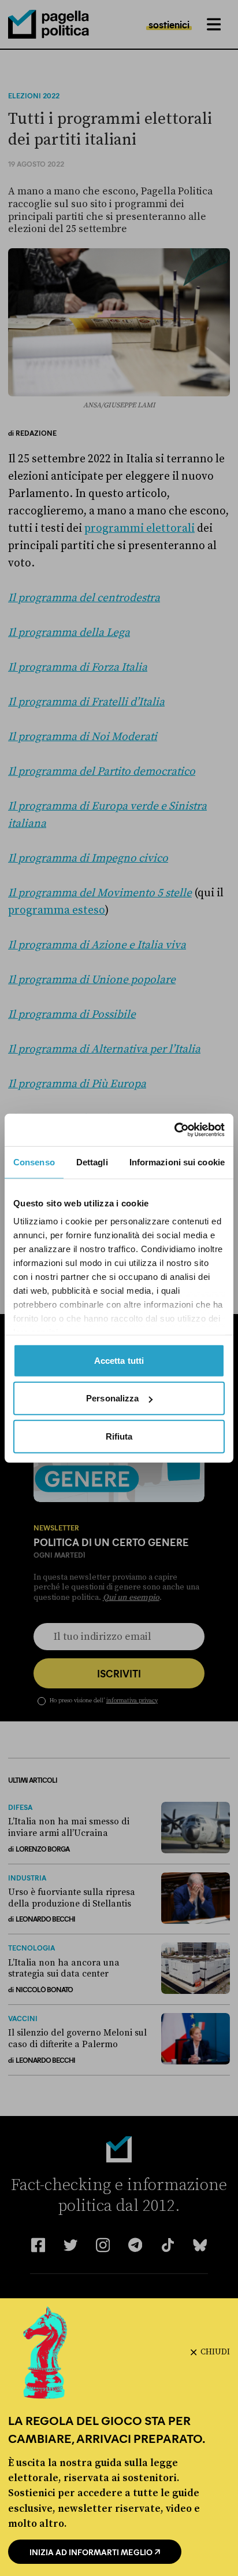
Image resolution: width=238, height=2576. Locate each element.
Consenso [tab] (34, 1162)
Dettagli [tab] (92, 1162)
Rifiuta (119, 1436)
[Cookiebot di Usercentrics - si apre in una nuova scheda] (174, 1130)
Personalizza (112, 1398)
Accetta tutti (119, 1360)
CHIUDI (215, 2352)
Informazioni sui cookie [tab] (177, 1162)
